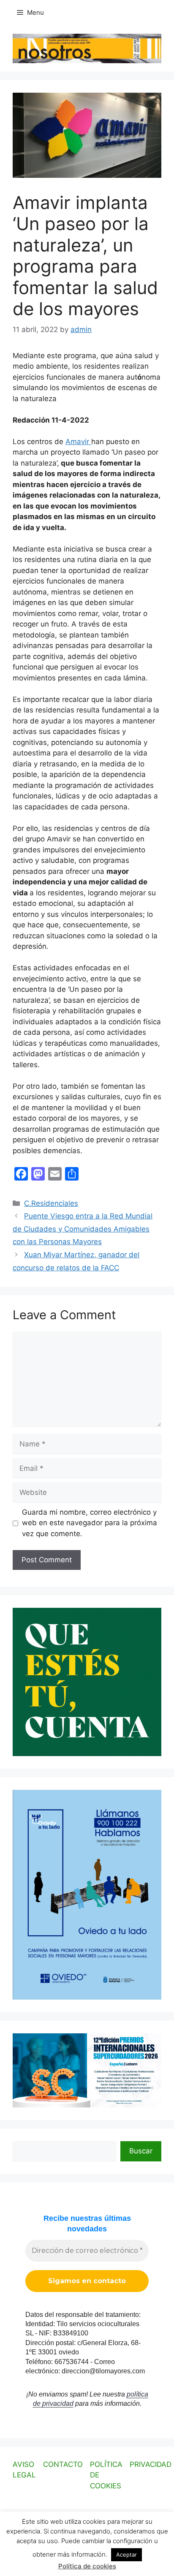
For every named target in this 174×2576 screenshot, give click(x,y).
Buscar (141, 2151)
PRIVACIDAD (151, 2464)
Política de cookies (87, 2566)
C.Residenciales (51, 1203)
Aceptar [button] (126, 2555)
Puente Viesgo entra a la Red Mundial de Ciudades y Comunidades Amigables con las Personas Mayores (83, 1229)
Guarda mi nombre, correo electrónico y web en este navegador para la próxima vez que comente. (90, 1523)
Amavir (78, 442)
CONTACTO (63, 2464)
